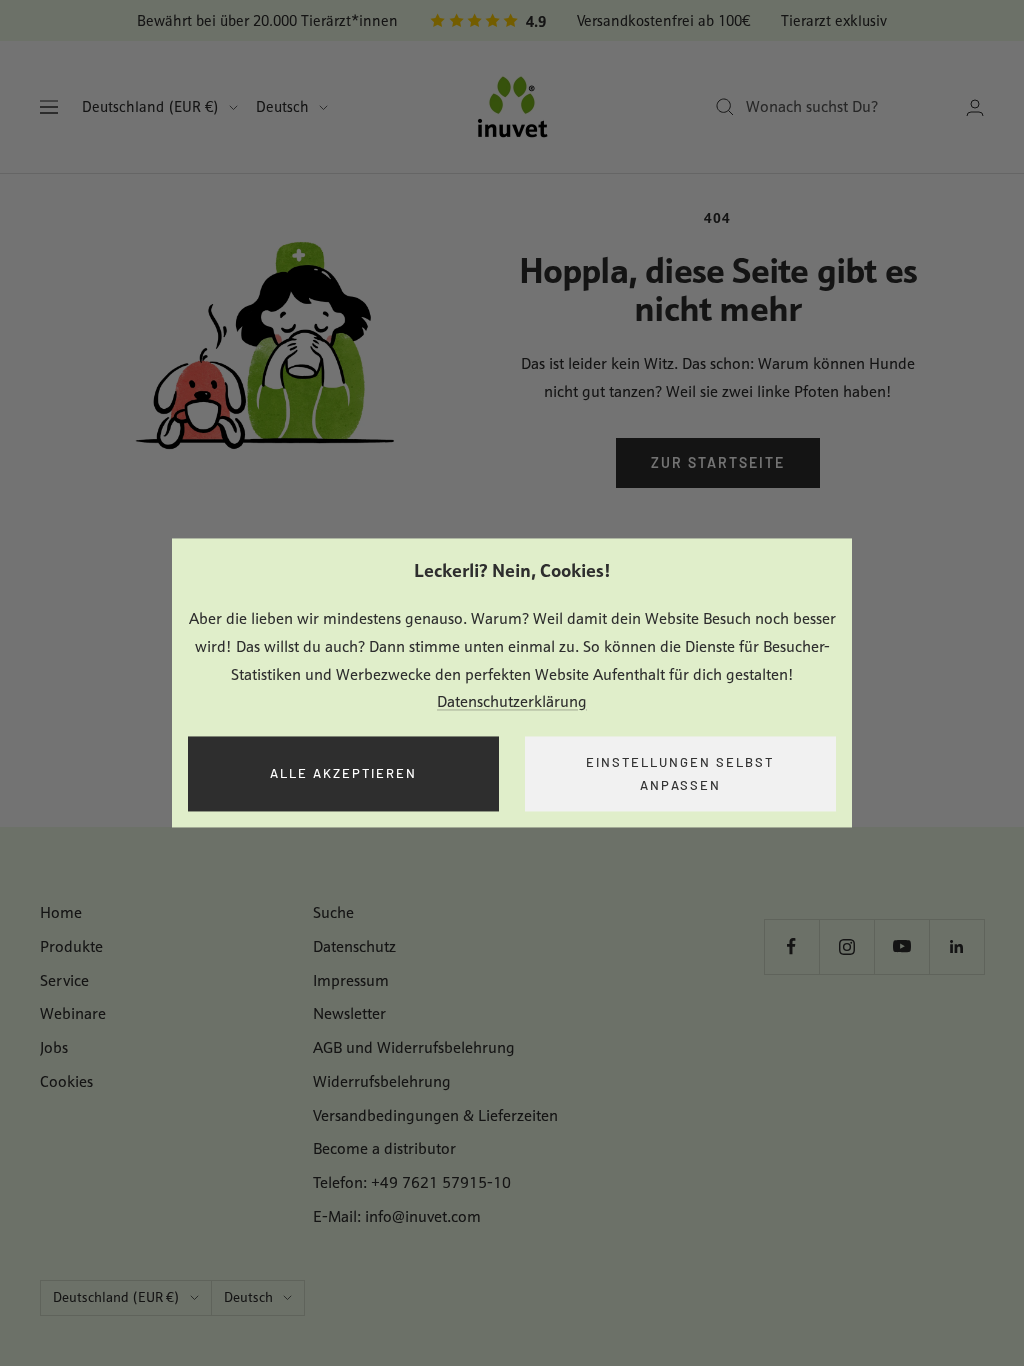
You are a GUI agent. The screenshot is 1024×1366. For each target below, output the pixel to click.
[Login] (975, 107)
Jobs (54, 1047)
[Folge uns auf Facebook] (791, 946)
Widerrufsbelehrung (382, 1081)
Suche (333, 912)
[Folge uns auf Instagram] (846, 946)
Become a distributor (384, 1148)
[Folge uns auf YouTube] (901, 946)
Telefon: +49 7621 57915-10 (412, 1182)
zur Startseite (718, 462)
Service (64, 980)
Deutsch (282, 106)
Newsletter (349, 1013)
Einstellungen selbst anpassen (680, 773)
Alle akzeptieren (343, 774)
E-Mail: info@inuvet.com (397, 1216)
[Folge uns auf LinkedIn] (956, 946)
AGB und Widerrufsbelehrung (414, 1047)
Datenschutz (354, 946)
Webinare (73, 1013)
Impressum (351, 980)
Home (61, 912)
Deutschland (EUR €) (150, 106)
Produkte (71, 946)
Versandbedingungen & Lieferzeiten (435, 1115)
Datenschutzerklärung (512, 702)
